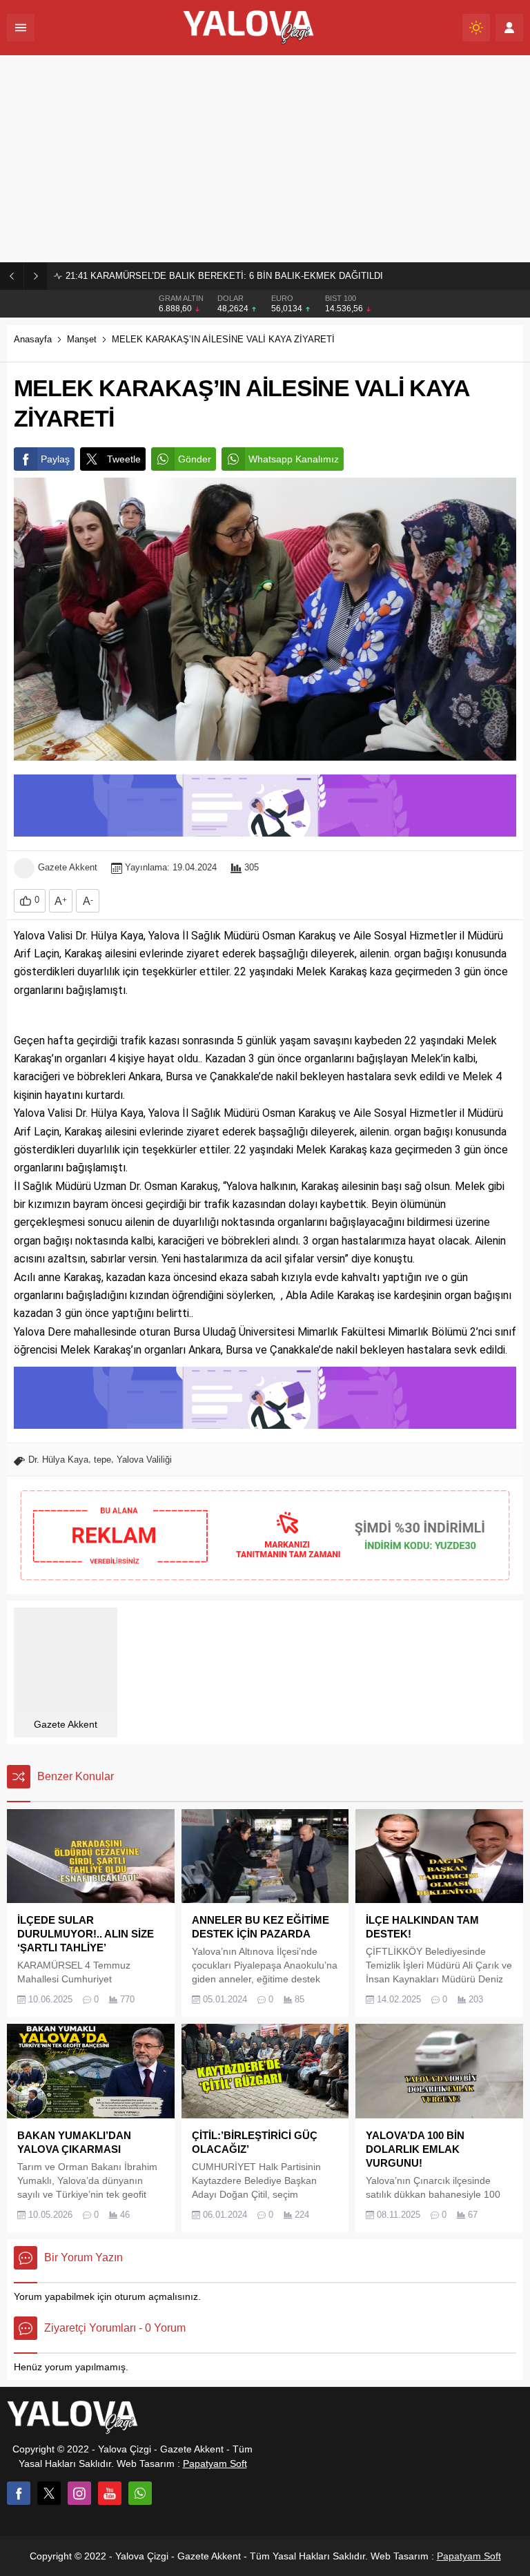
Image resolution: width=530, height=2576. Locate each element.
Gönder (195, 459)
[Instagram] (79, 2493)
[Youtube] (110, 2493)
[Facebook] (19, 2493)
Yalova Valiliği (144, 1460)
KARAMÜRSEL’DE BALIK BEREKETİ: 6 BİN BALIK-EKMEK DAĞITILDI (224, 276)
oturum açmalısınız (156, 2296)
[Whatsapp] (140, 2493)
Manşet (82, 339)
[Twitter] (49, 2493)
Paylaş (55, 459)
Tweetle (124, 459)
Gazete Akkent (68, 867)
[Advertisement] (265, 159)
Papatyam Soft (215, 2463)
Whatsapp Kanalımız (294, 459)
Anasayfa (33, 339)
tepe (102, 1460)
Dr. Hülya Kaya (58, 1460)
